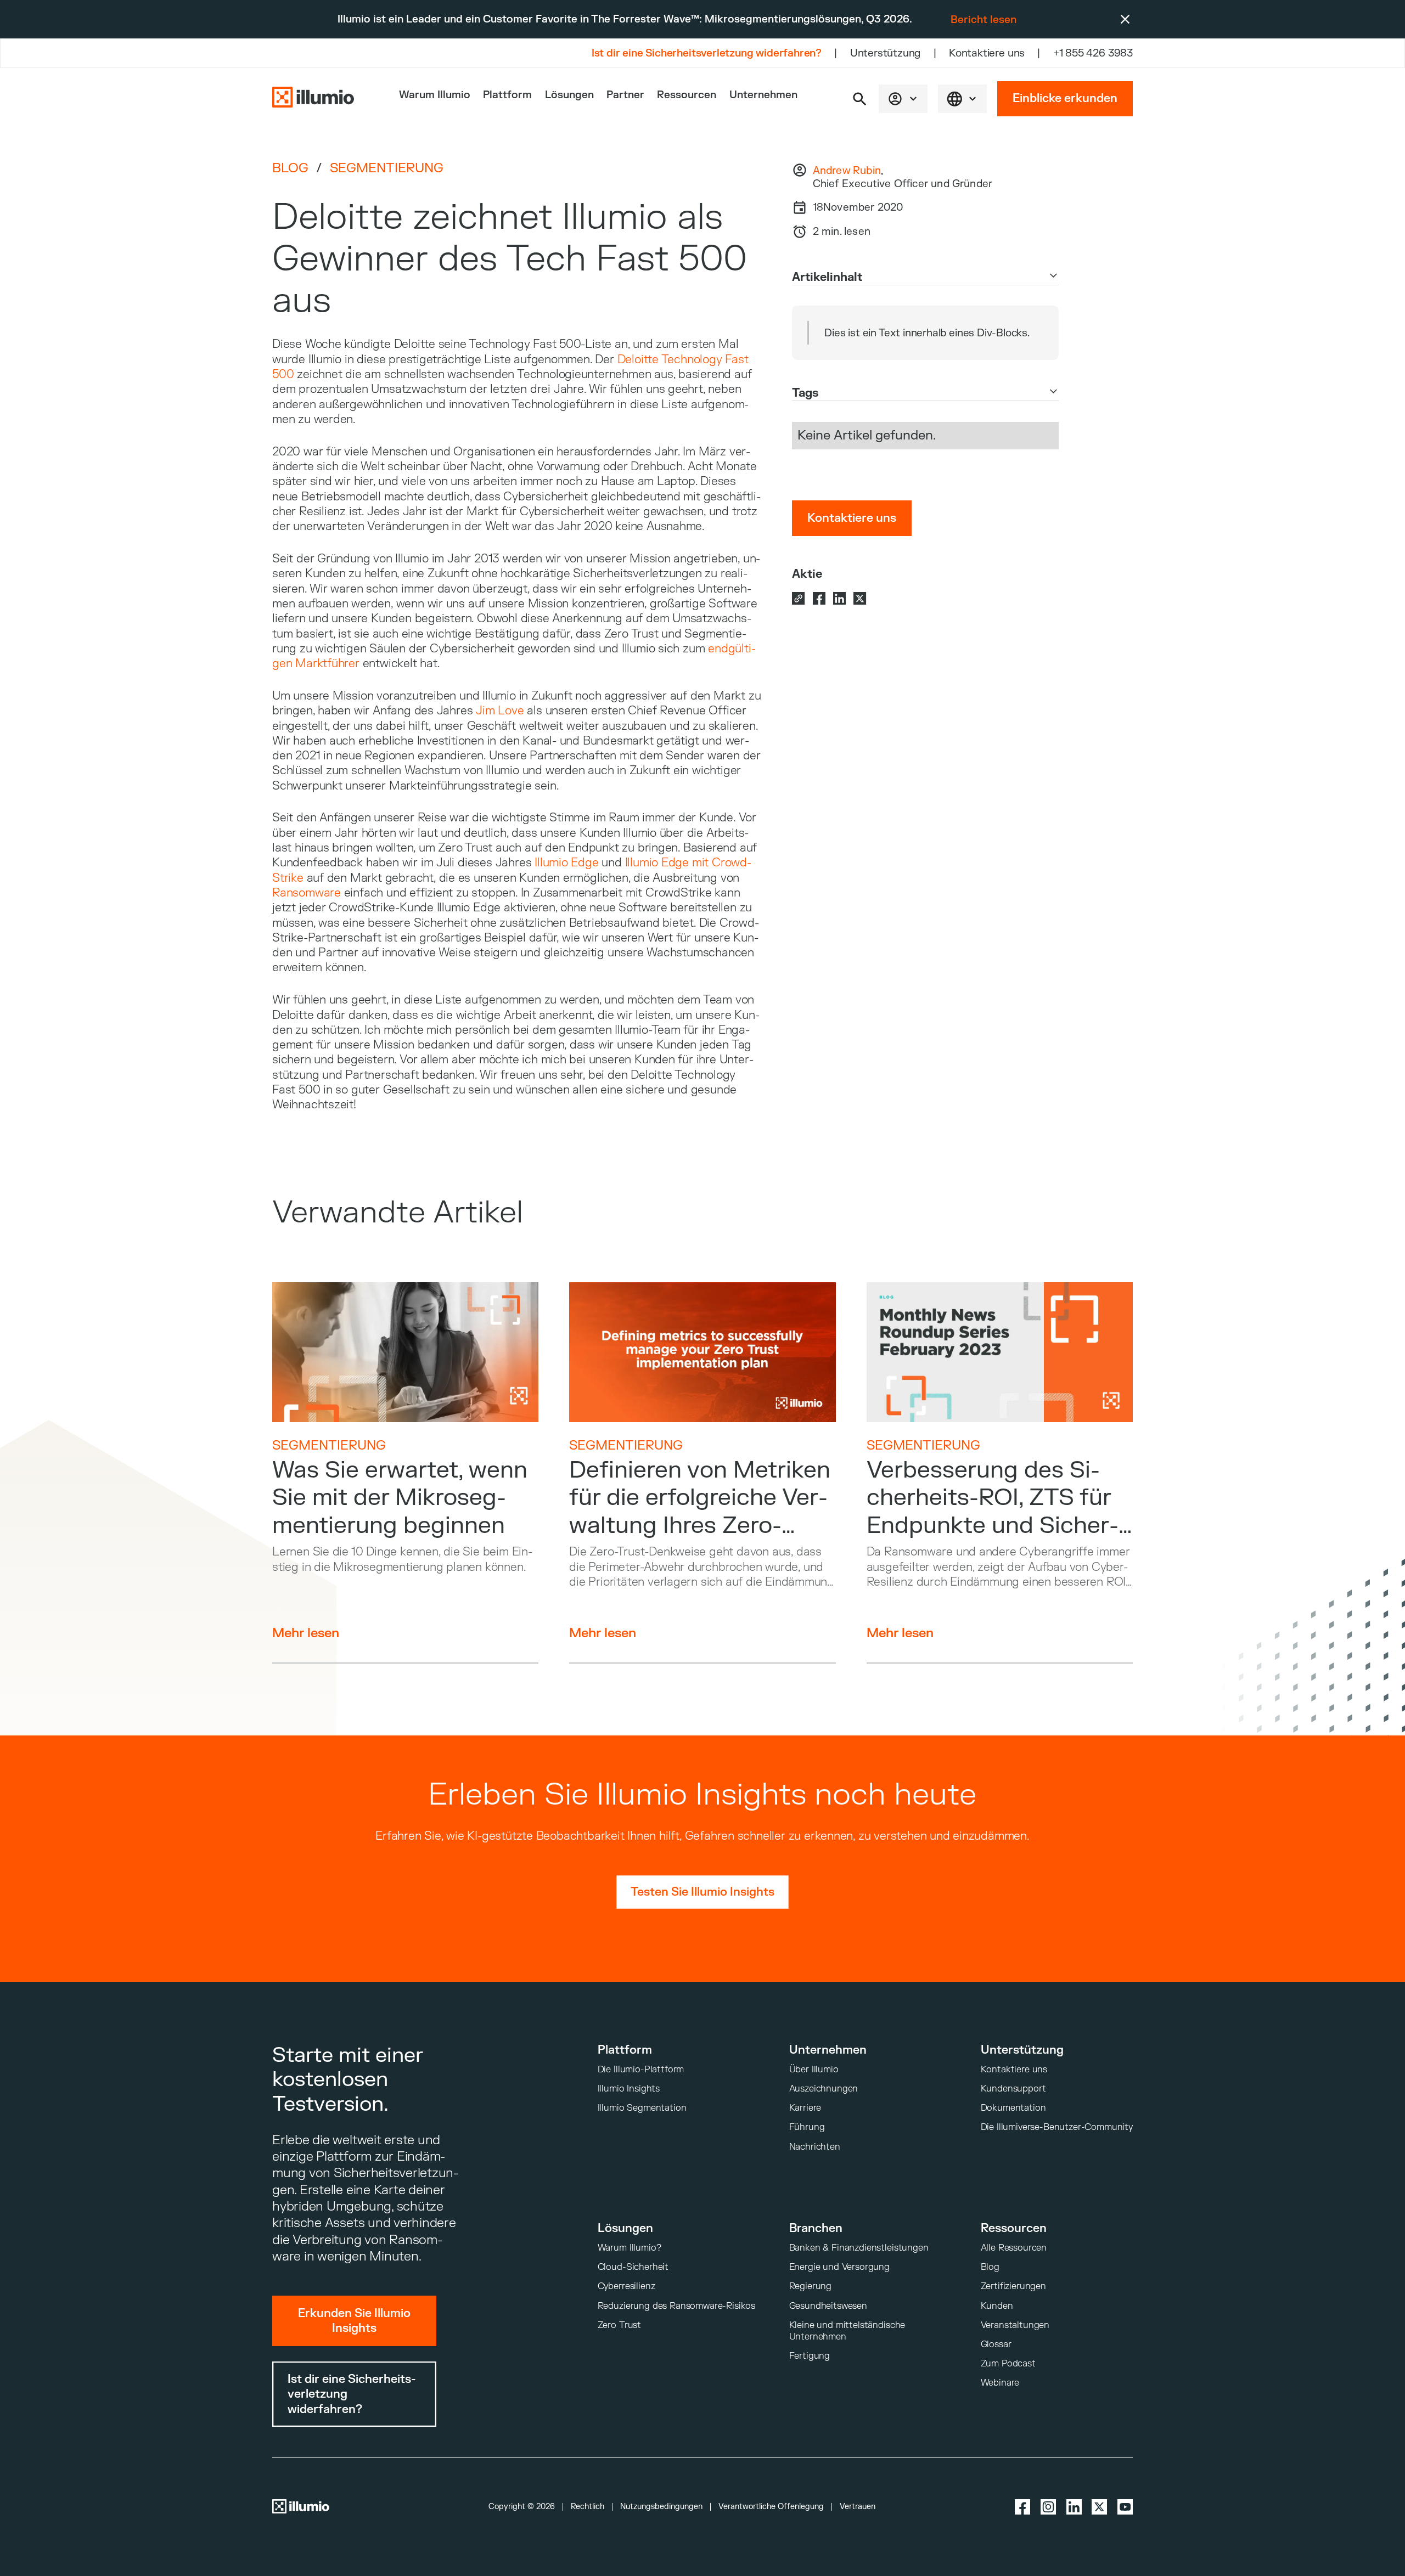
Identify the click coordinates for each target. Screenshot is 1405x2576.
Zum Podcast (1008, 2363)
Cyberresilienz (626, 2286)
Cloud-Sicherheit (633, 2267)
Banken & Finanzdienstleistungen (859, 2248)
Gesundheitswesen (828, 2306)
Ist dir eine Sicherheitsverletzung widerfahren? (707, 53)
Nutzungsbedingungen (661, 2507)
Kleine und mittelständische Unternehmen (847, 2331)
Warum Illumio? (630, 2248)
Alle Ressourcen (1014, 2248)
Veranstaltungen (1015, 2325)
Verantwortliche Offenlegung (771, 2507)
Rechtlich (588, 2507)
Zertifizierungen (1013, 2286)
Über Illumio (814, 2069)
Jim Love (500, 711)
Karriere (805, 2108)
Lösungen (569, 95)
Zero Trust (619, 2325)
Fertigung (810, 2356)
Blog (290, 168)
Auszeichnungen (824, 2089)
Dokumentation (1013, 2108)
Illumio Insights (629, 2089)
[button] (860, 99)
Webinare (1000, 2383)
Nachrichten (815, 2147)
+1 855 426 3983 (1093, 53)
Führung (807, 2127)
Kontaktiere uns (987, 53)
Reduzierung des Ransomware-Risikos (676, 2306)
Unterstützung (886, 53)
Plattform (507, 95)
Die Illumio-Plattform (641, 2069)
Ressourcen (687, 95)
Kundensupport (1013, 2089)
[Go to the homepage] (313, 98)
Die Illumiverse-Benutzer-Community (1057, 2127)
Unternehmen (763, 95)
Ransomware (307, 893)
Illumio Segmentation (642, 2108)
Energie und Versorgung (839, 2267)
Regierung (811, 2286)
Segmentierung (387, 168)
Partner (625, 95)
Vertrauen (858, 2507)
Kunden (997, 2306)
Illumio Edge (566, 863)
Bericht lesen (983, 20)
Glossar (996, 2344)
